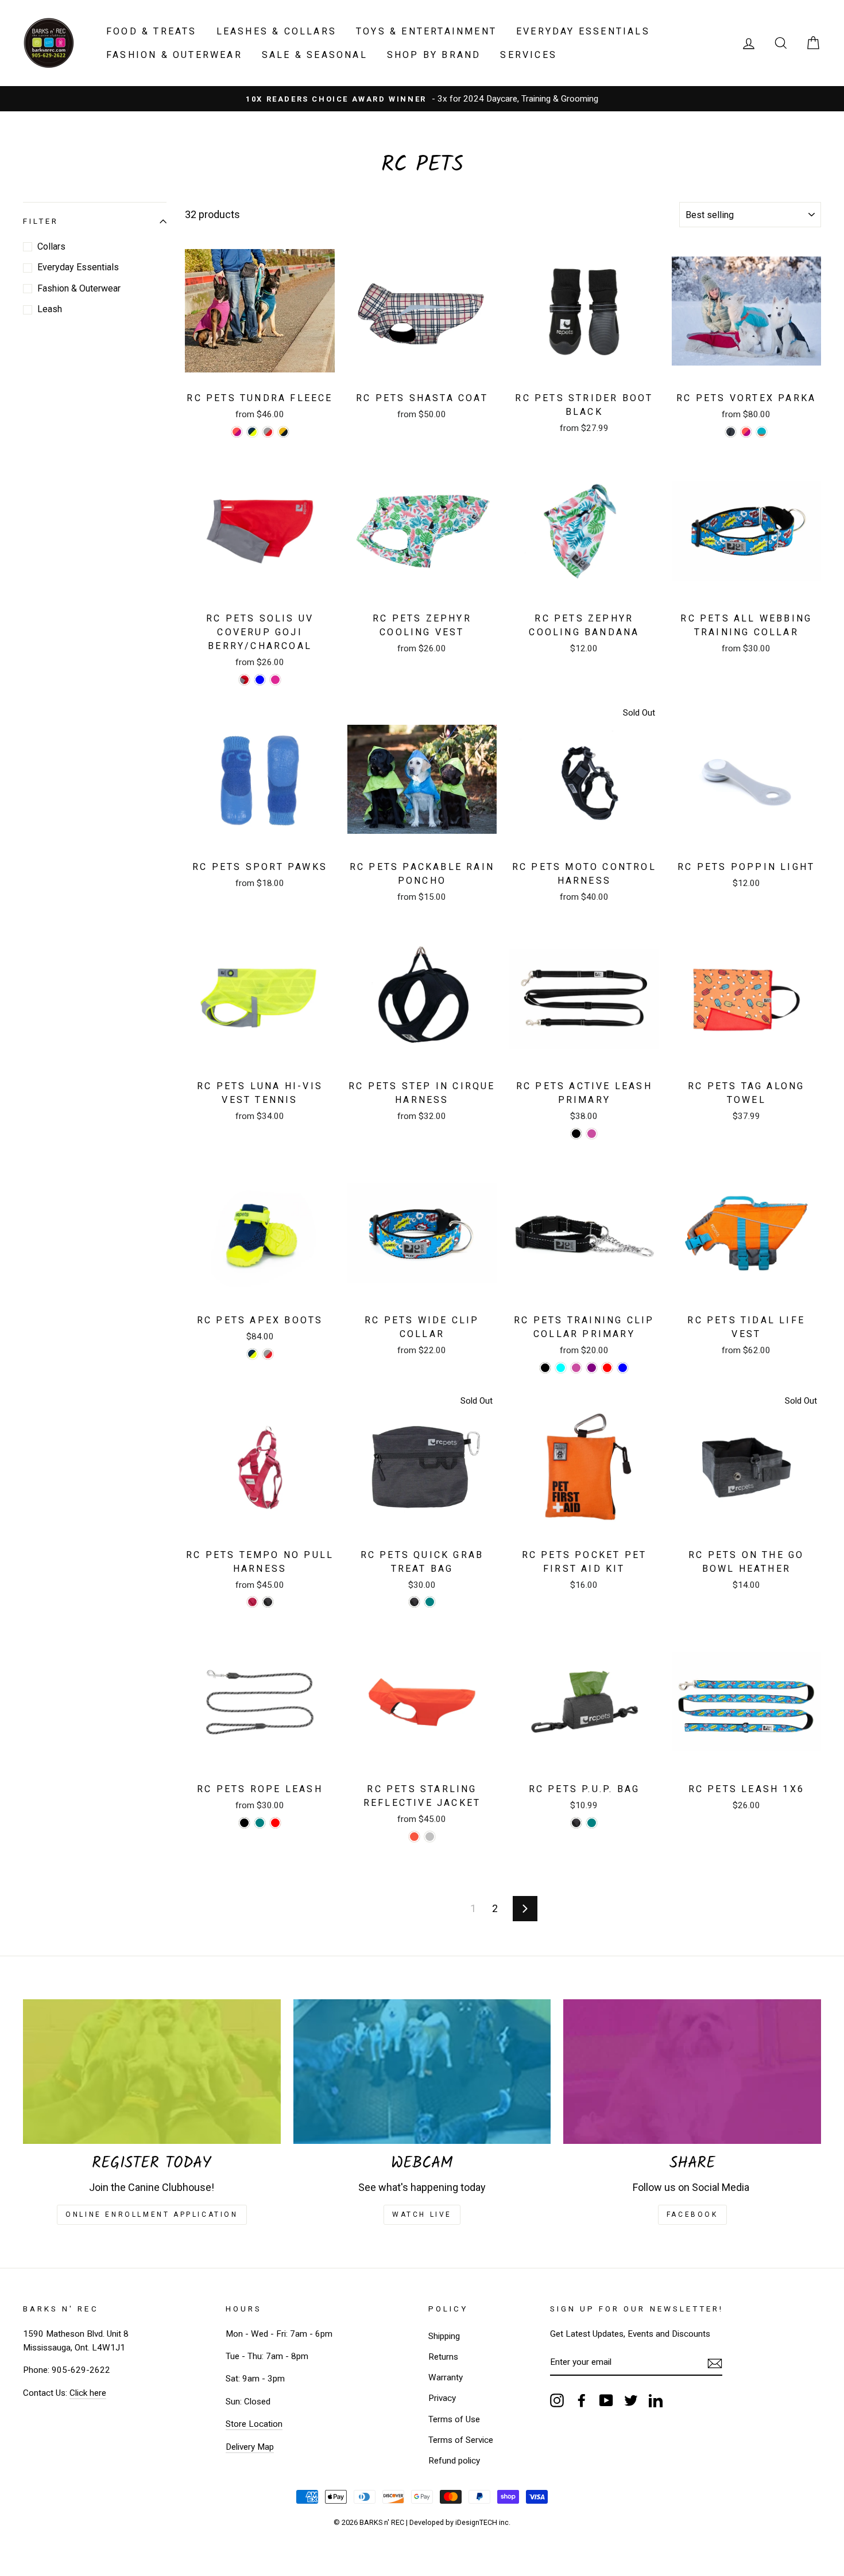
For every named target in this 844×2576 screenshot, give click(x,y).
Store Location (254, 2424)
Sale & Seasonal (315, 55)
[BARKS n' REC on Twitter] (631, 2400)
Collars (51, 246)
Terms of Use (454, 2419)
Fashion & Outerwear (174, 55)
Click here (88, 2393)
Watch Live (422, 2214)
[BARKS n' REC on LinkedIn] (656, 2400)
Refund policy (454, 2461)
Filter (41, 222)
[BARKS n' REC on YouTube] (606, 2400)
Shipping (444, 2336)
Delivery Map (250, 2447)
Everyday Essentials (583, 31)
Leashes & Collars (276, 31)
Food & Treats (152, 31)
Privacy (442, 2398)
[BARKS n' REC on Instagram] (557, 2400)
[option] (422, 99)
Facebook (692, 2214)
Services (529, 55)
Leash (50, 310)
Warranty (446, 2377)
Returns (443, 2357)
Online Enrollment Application (152, 2214)
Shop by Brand (434, 55)
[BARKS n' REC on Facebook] (582, 2400)
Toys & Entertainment (426, 31)
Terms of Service (461, 2440)
